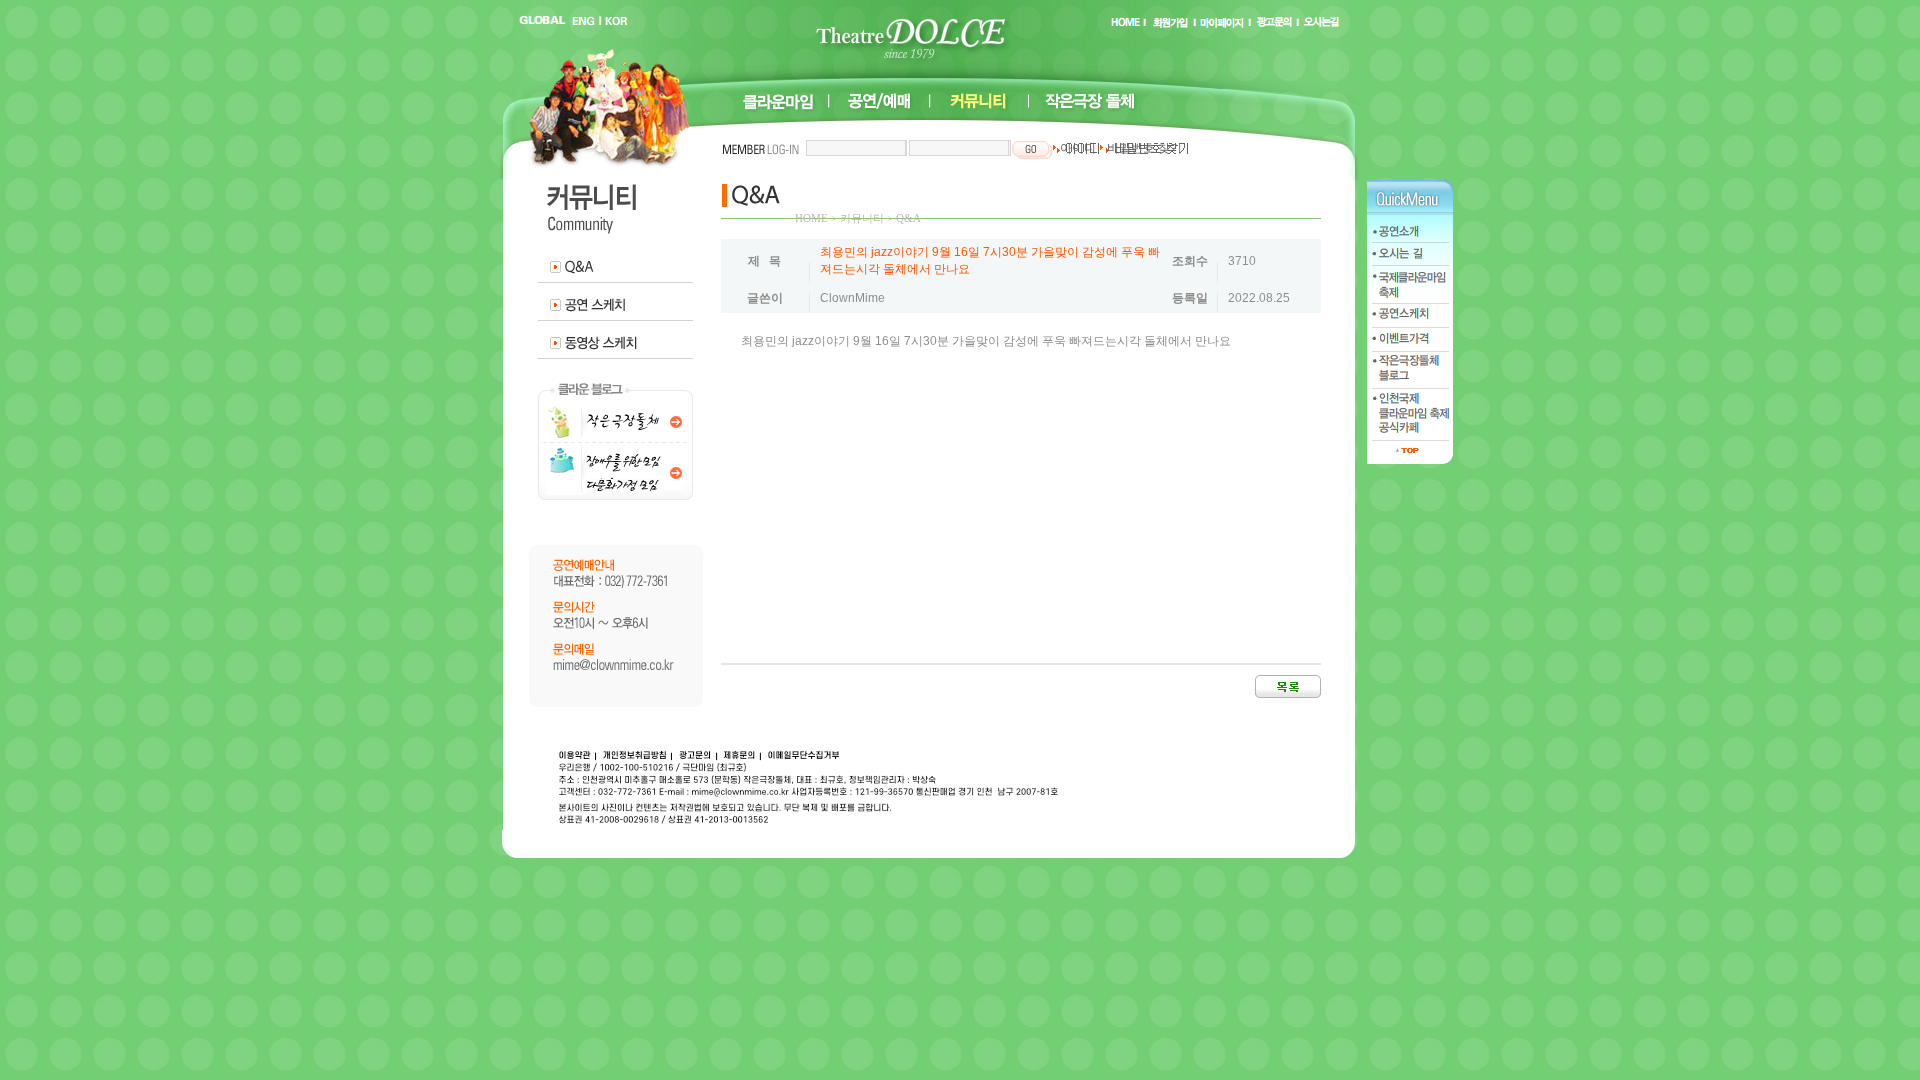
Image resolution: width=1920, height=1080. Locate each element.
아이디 (1076, 148)
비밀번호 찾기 (1143, 148)
